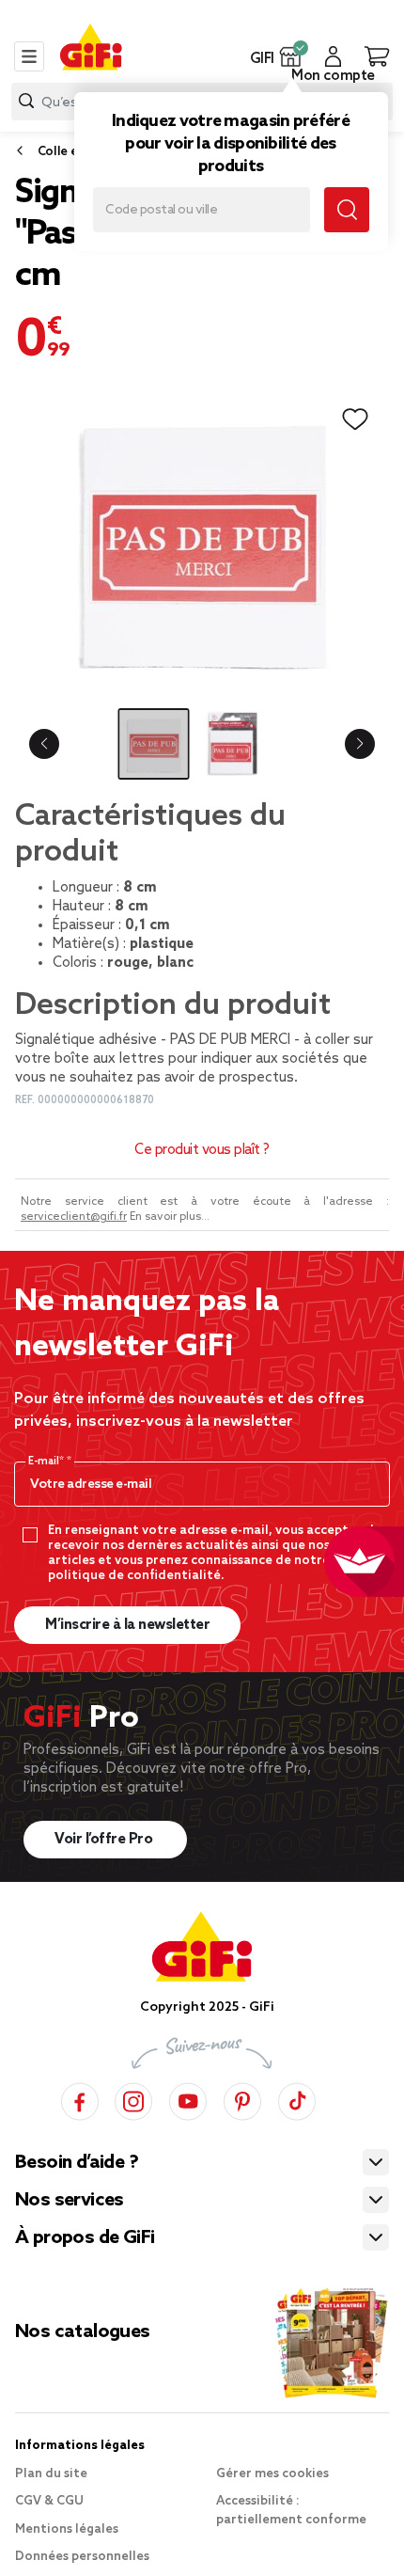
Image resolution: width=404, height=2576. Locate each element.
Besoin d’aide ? (77, 2163)
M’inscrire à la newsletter (127, 1625)
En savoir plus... (170, 1217)
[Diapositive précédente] (44, 744)
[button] (291, 56)
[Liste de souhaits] (355, 419)
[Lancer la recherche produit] (26, 101)
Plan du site (51, 2474)
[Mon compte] (333, 56)
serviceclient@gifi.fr (74, 1217)
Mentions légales (67, 2529)
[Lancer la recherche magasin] (347, 210)
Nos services (70, 2201)
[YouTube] (188, 2099)
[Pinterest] (242, 2099)
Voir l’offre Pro (105, 1840)
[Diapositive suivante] (360, 744)
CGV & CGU (49, 2501)
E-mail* (47, 1462)
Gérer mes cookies (272, 2474)
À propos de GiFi (85, 2238)
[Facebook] (80, 2099)
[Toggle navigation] (29, 56)
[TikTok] (297, 2099)
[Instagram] (133, 2099)
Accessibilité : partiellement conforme (291, 2511)
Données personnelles (82, 2557)
